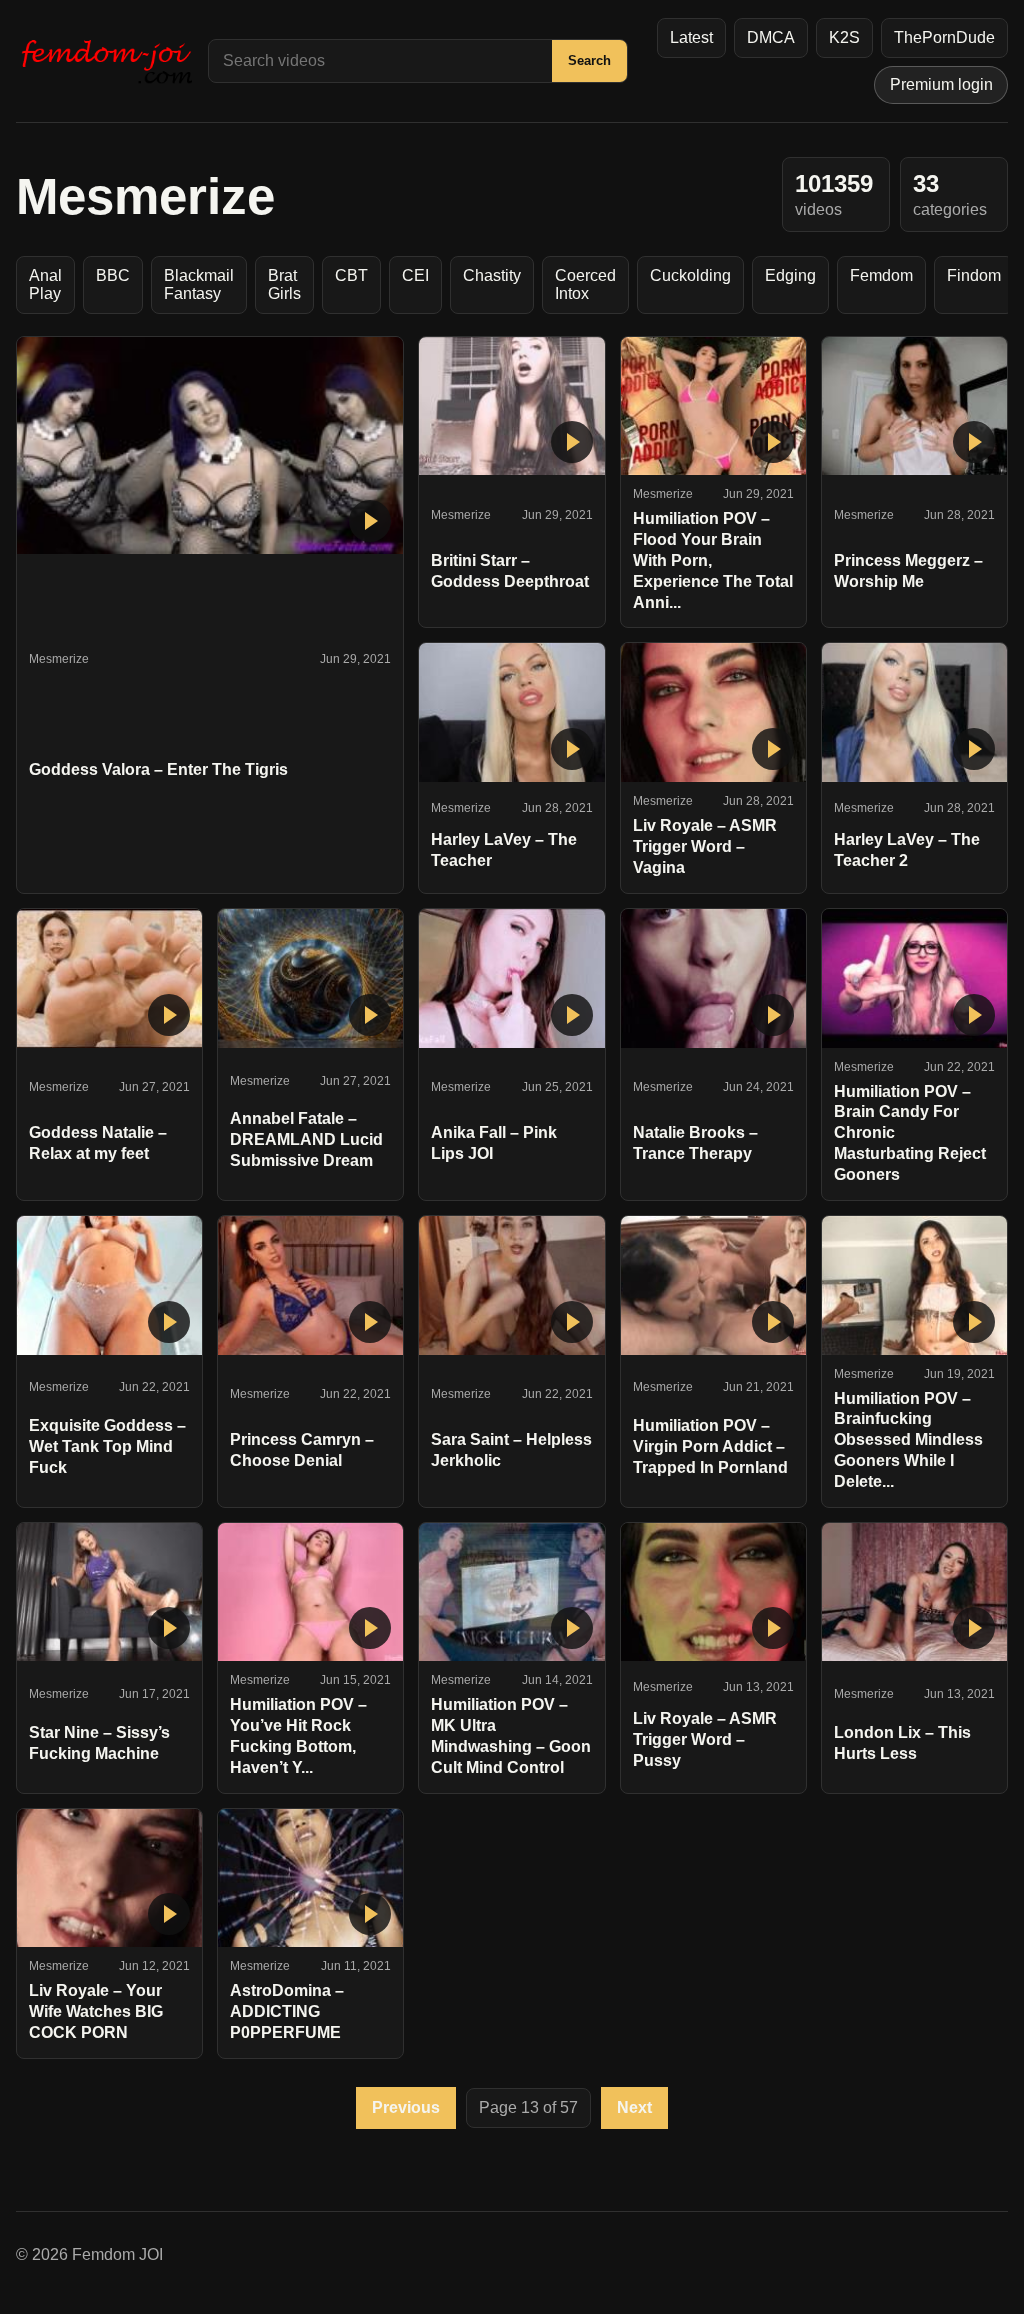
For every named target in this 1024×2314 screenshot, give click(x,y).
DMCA (771, 37)
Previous (406, 2107)
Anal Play (45, 284)
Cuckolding (690, 275)
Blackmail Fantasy (199, 284)
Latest (691, 37)
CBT (351, 275)
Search (589, 60)
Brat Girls (284, 284)
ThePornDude (944, 37)
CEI (415, 275)
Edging (790, 275)
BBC (113, 275)
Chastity (492, 275)
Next (634, 2107)
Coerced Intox (585, 284)
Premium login (941, 84)
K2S (844, 37)
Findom (974, 275)
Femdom (881, 275)
